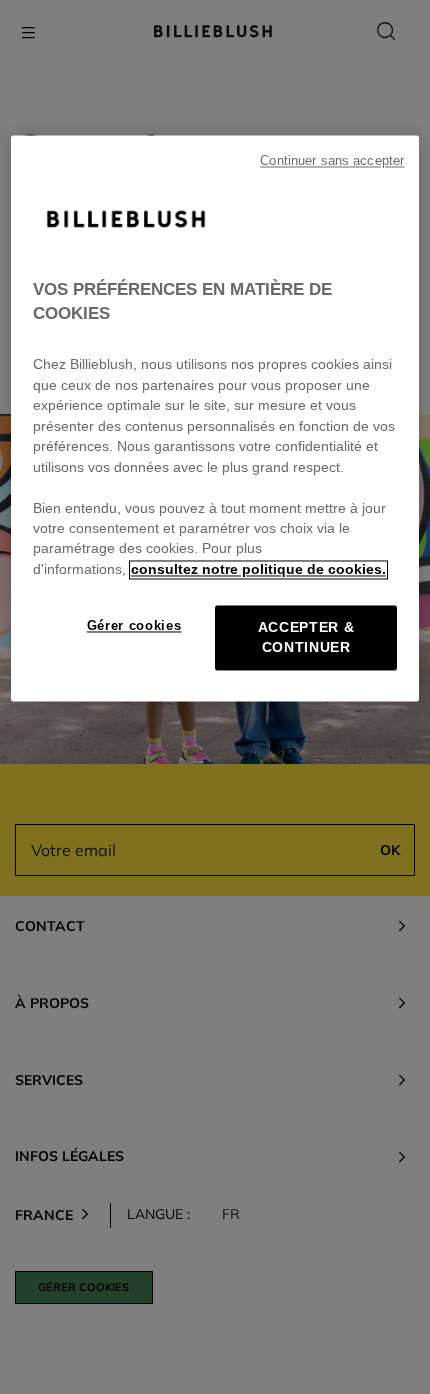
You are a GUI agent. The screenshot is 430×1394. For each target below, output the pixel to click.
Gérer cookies (134, 626)
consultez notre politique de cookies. (258, 569)
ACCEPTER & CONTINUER (306, 638)
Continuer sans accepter (332, 162)
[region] (215, 419)
